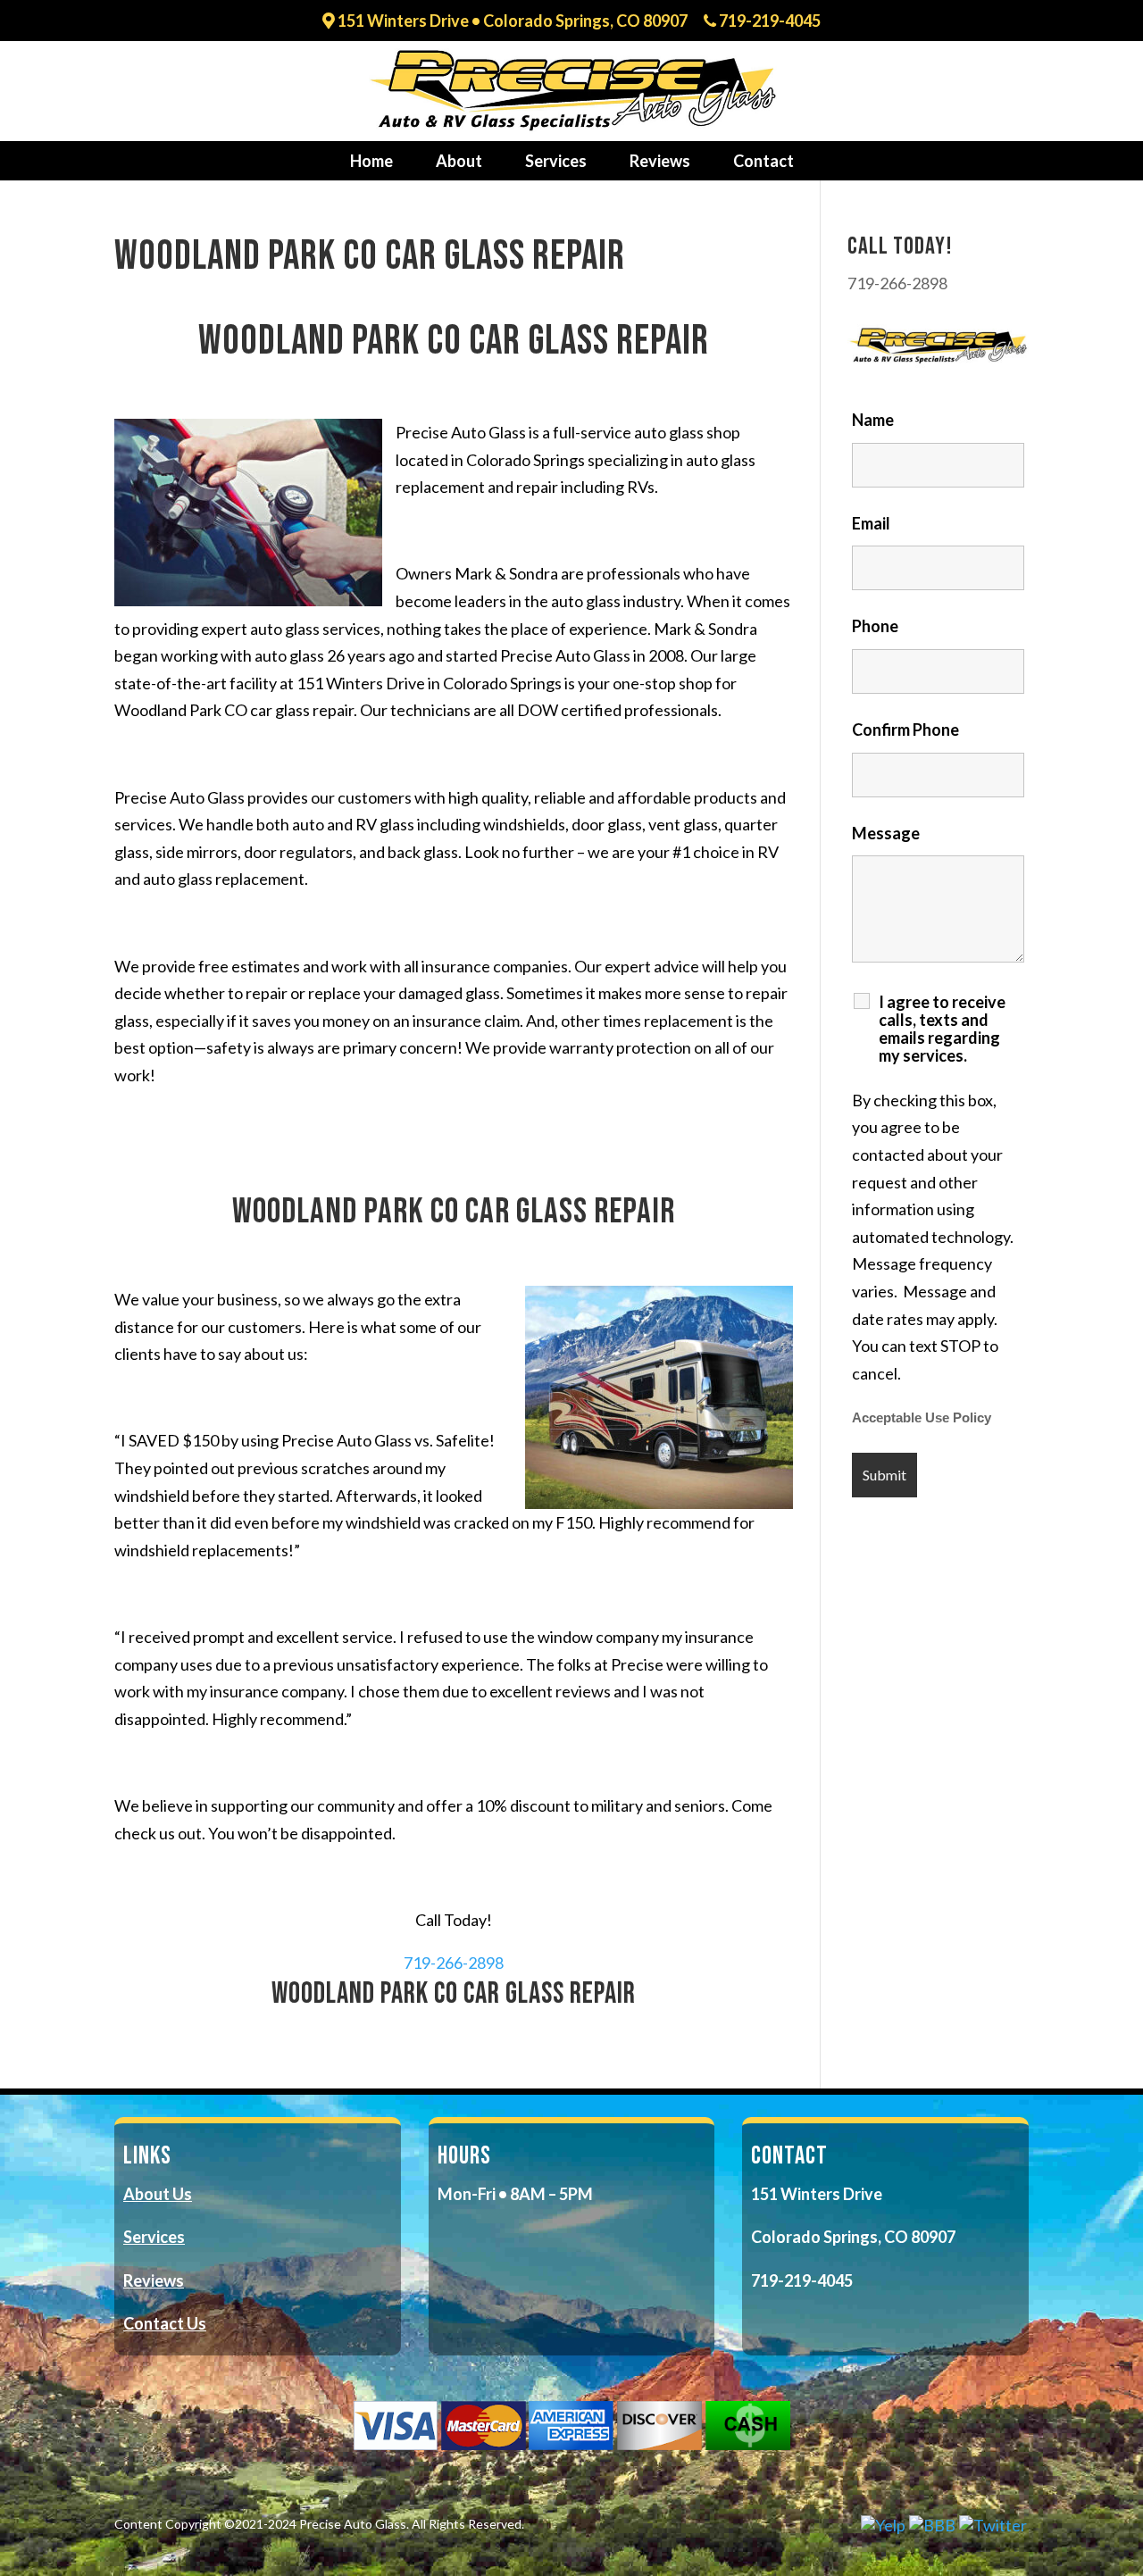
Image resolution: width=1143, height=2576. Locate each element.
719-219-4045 (768, 21)
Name (873, 420)
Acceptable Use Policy (922, 1418)
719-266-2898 (454, 1963)
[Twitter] (993, 2525)
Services (556, 161)
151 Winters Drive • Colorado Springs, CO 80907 (511, 21)
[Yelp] (883, 2525)
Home (371, 161)
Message (886, 833)
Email (871, 523)
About (459, 161)
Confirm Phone (905, 729)
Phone (875, 626)
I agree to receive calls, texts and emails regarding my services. (942, 1029)
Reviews (660, 161)
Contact (763, 161)
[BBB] (932, 2525)
